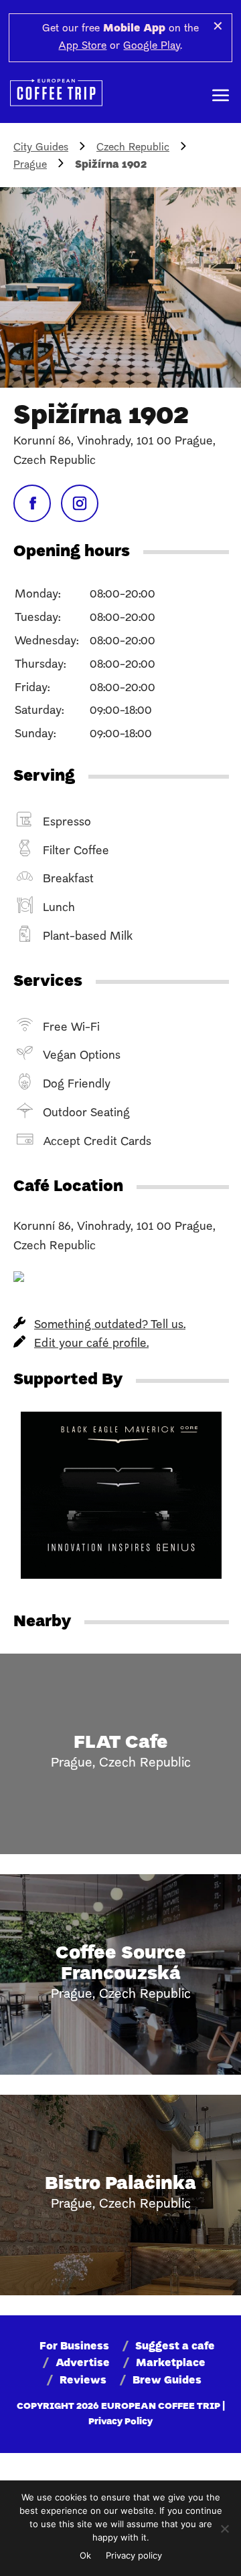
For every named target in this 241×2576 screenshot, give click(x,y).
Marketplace (171, 2363)
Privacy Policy (120, 2422)
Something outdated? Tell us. (110, 1325)
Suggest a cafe (175, 2347)
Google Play (152, 46)
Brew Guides (167, 2381)
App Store (82, 46)
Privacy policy (134, 2555)
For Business (74, 2347)
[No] (224, 2529)
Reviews (83, 2381)
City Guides (41, 148)
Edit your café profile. (91, 1344)
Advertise (83, 2363)
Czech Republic (133, 148)
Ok (85, 2555)
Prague (30, 165)
